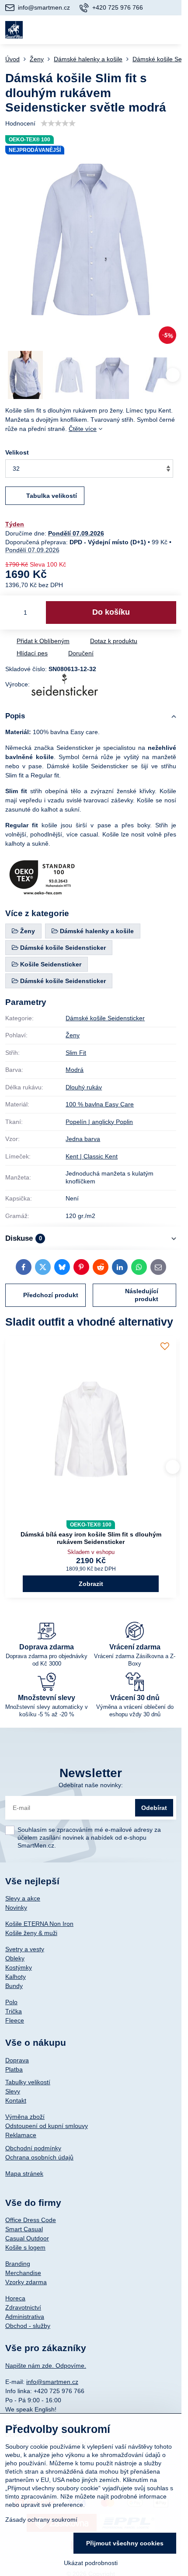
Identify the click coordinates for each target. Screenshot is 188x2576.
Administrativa (25, 2317)
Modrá (75, 1070)
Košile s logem (25, 2247)
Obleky (15, 1958)
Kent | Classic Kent (92, 1156)
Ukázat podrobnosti (91, 2563)
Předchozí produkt (51, 1295)
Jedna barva (83, 1139)
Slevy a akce (23, 1898)
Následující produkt (142, 1295)
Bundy (14, 1986)
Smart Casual (24, 2229)
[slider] (58, 123)
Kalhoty (16, 1977)
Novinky (16, 1907)
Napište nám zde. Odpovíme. (46, 2366)
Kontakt (16, 2100)
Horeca (15, 2298)
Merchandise (23, 2273)
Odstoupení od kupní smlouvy (47, 2126)
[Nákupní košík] (150, 30)
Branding (18, 2264)
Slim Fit (76, 1053)
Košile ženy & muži (31, 1933)
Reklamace (21, 2135)
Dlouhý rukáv (84, 1087)
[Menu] (171, 30)
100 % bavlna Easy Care (100, 1104)
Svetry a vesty (25, 1949)
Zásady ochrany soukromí (41, 2520)
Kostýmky (19, 1967)
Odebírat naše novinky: (91, 1785)
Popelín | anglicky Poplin (99, 1122)
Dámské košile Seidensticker (105, 1018)
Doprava (17, 2060)
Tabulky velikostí (28, 2082)
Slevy (13, 2091)
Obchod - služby (28, 2326)
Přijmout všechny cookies (125, 2543)
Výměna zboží (25, 2117)
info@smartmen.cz (52, 2382)
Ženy (73, 1035)
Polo (11, 2002)
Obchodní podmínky (33, 2148)
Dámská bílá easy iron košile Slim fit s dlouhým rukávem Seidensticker (91, 1538)
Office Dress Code (31, 2220)
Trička (14, 2011)
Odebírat (154, 1808)
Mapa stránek (24, 2173)
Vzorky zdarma (26, 2282)
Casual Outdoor (27, 2238)
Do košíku (111, 612)
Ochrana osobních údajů (39, 2157)
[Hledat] (128, 30)
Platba (14, 2069)
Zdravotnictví (23, 2307)
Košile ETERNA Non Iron (39, 1924)
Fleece (15, 2020)
